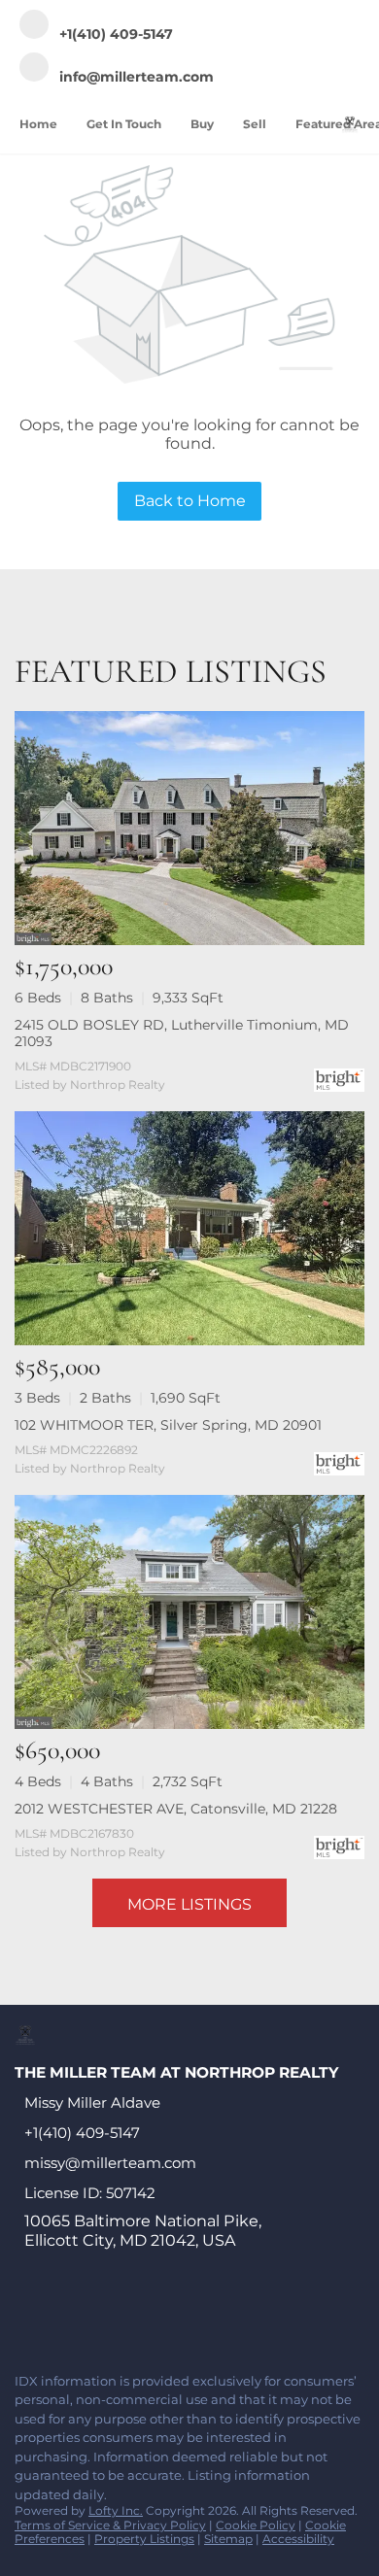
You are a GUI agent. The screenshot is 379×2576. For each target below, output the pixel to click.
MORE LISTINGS (189, 1904)
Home (38, 124)
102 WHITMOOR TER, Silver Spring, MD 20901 (168, 1425)
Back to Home (190, 501)
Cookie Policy (256, 2525)
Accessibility (298, 2539)
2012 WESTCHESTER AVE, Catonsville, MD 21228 (176, 1809)
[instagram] (179, 2316)
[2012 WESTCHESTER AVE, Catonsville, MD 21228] (189, 1612)
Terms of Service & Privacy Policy (110, 2525)
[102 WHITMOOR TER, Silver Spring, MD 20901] (189, 1228)
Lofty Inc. (116, 2510)
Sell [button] (255, 124)
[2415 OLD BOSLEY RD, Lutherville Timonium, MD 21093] (189, 828)
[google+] (257, 2316)
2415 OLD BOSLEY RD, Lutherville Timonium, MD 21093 (182, 1033)
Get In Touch (124, 124)
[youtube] (218, 2316)
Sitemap (228, 2539)
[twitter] (101, 2316)
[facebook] (23, 2316)
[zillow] (140, 2316)
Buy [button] (202, 124)
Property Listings (144, 2539)
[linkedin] (62, 2316)
